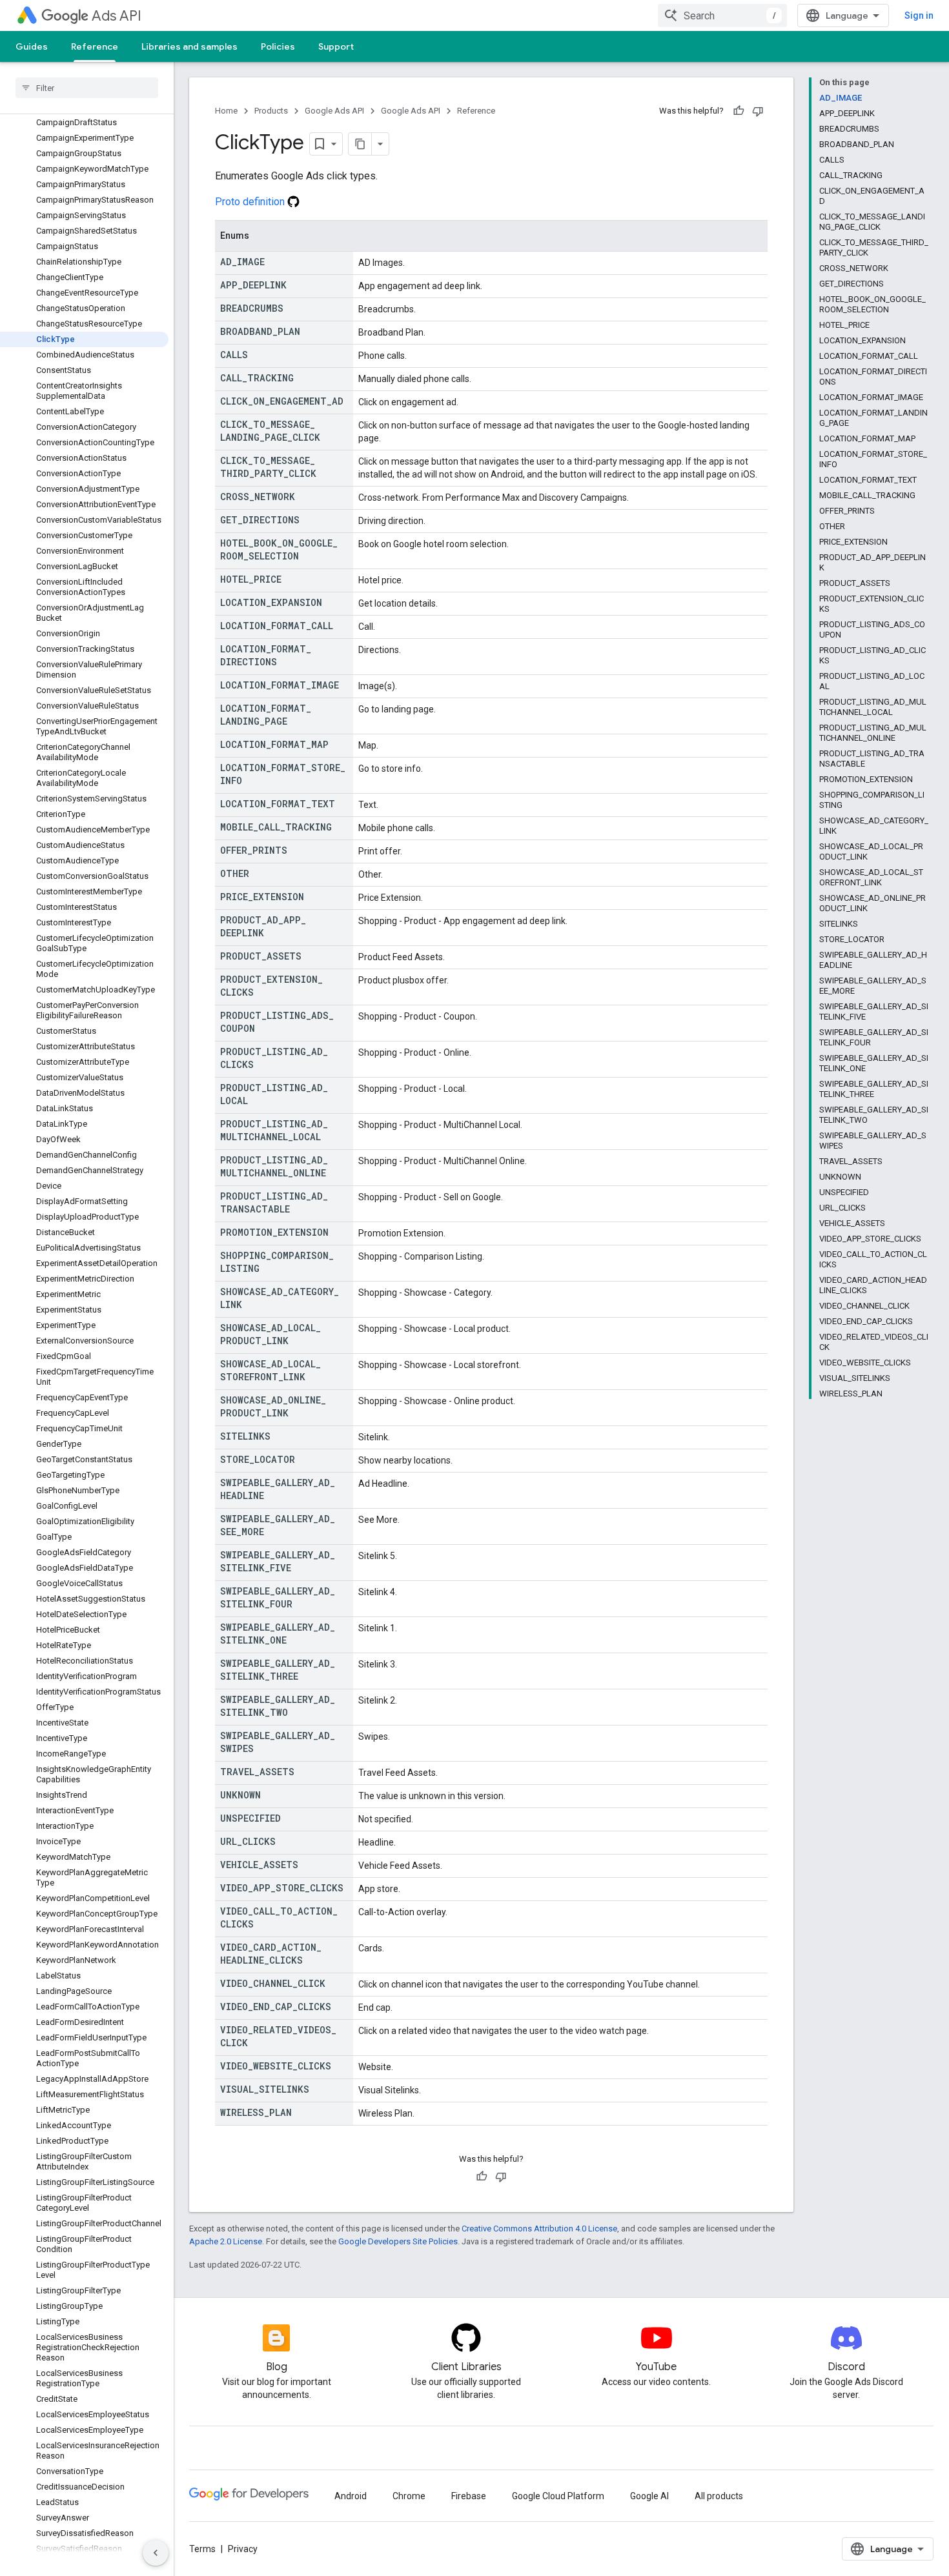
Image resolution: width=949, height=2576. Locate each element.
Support (336, 46)
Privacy (243, 2549)
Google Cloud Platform (558, 2496)
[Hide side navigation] (156, 2553)
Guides (32, 46)
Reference (95, 46)
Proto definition (251, 202)
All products (719, 2496)
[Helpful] (739, 111)
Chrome (409, 2496)
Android (351, 2496)
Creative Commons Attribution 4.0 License (539, 2229)
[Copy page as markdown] (360, 144)
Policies (278, 46)
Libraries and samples (189, 46)
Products (271, 111)
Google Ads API (334, 111)
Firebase (469, 2496)
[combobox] (722, 15)
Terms (202, 2549)
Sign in (919, 15)
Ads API (117, 16)
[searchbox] (87, 88)
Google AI (649, 2496)
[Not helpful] (758, 111)
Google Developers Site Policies (398, 2241)
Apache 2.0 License (226, 2241)
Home (226, 111)
